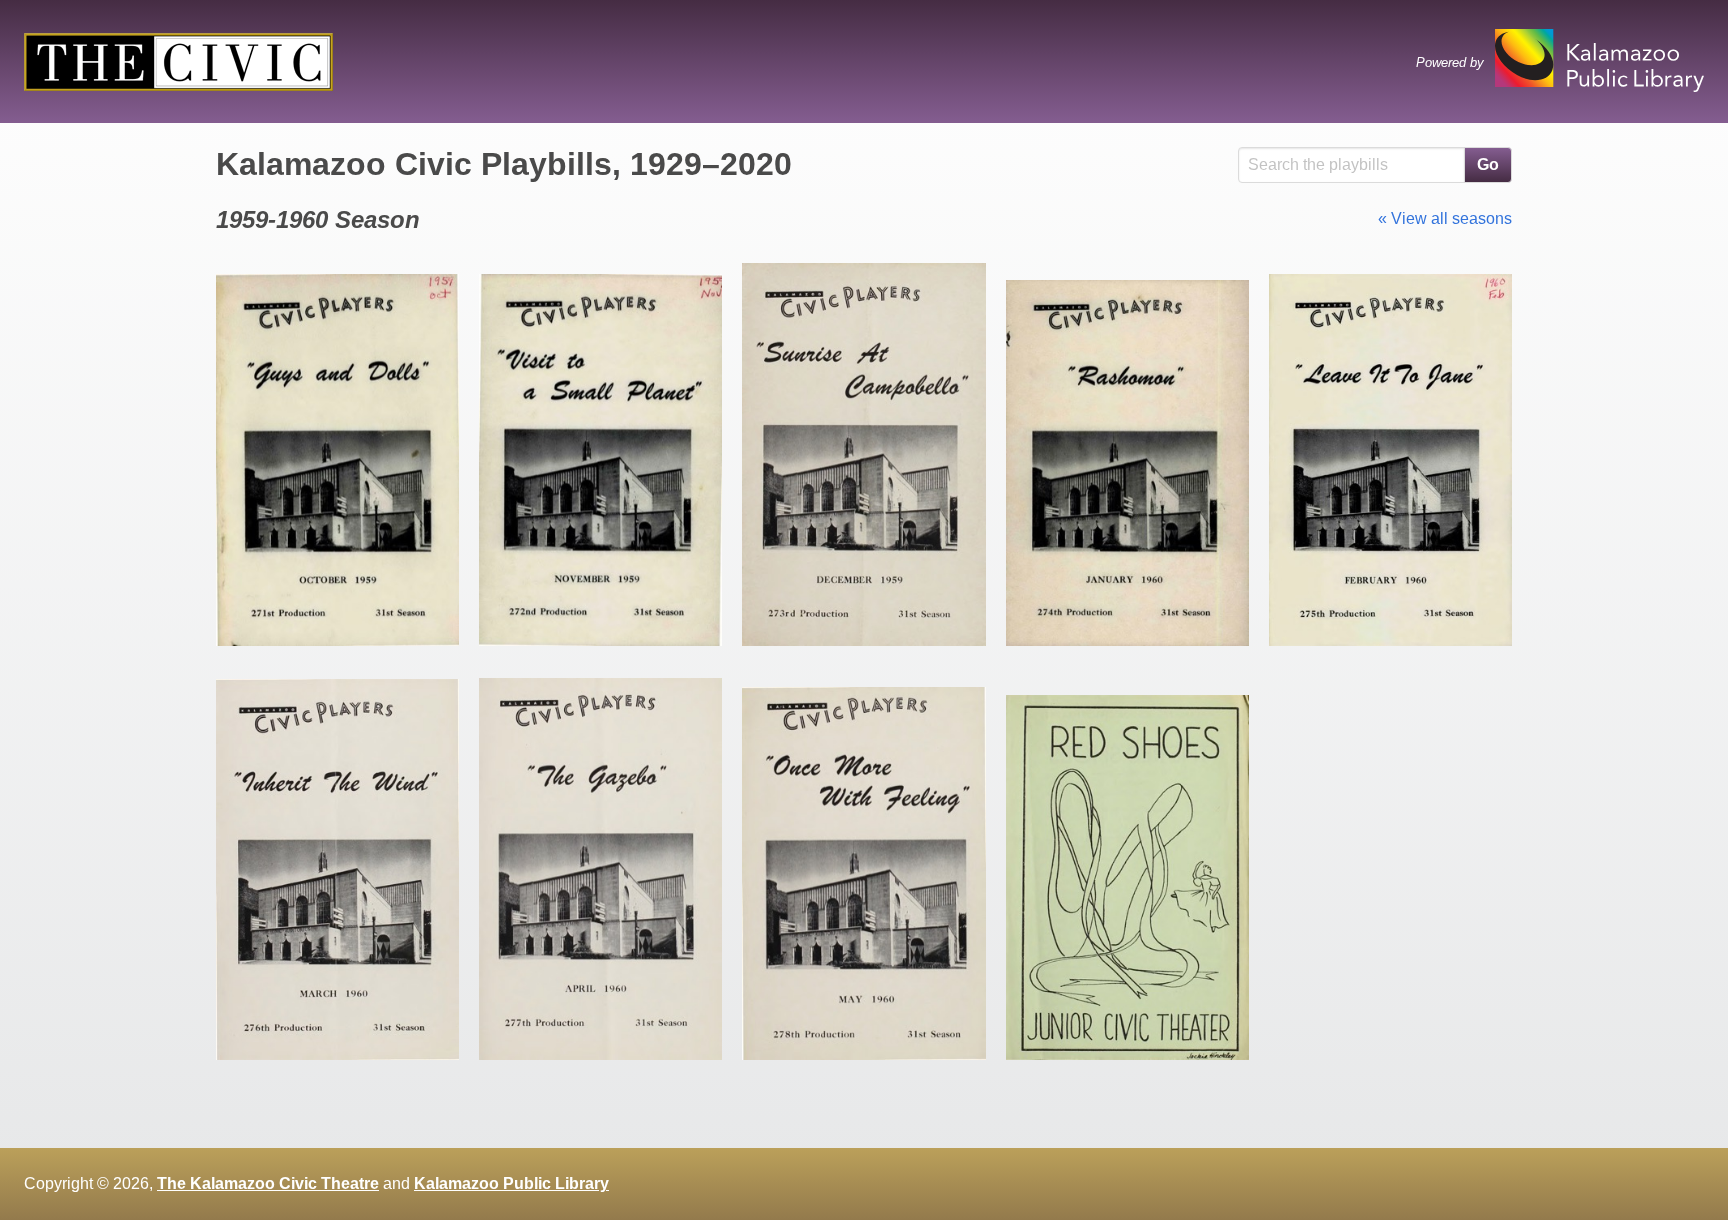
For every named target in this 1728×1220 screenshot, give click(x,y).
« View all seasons (1445, 218)
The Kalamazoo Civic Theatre (268, 1183)
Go (1488, 164)
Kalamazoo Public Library (511, 1183)
